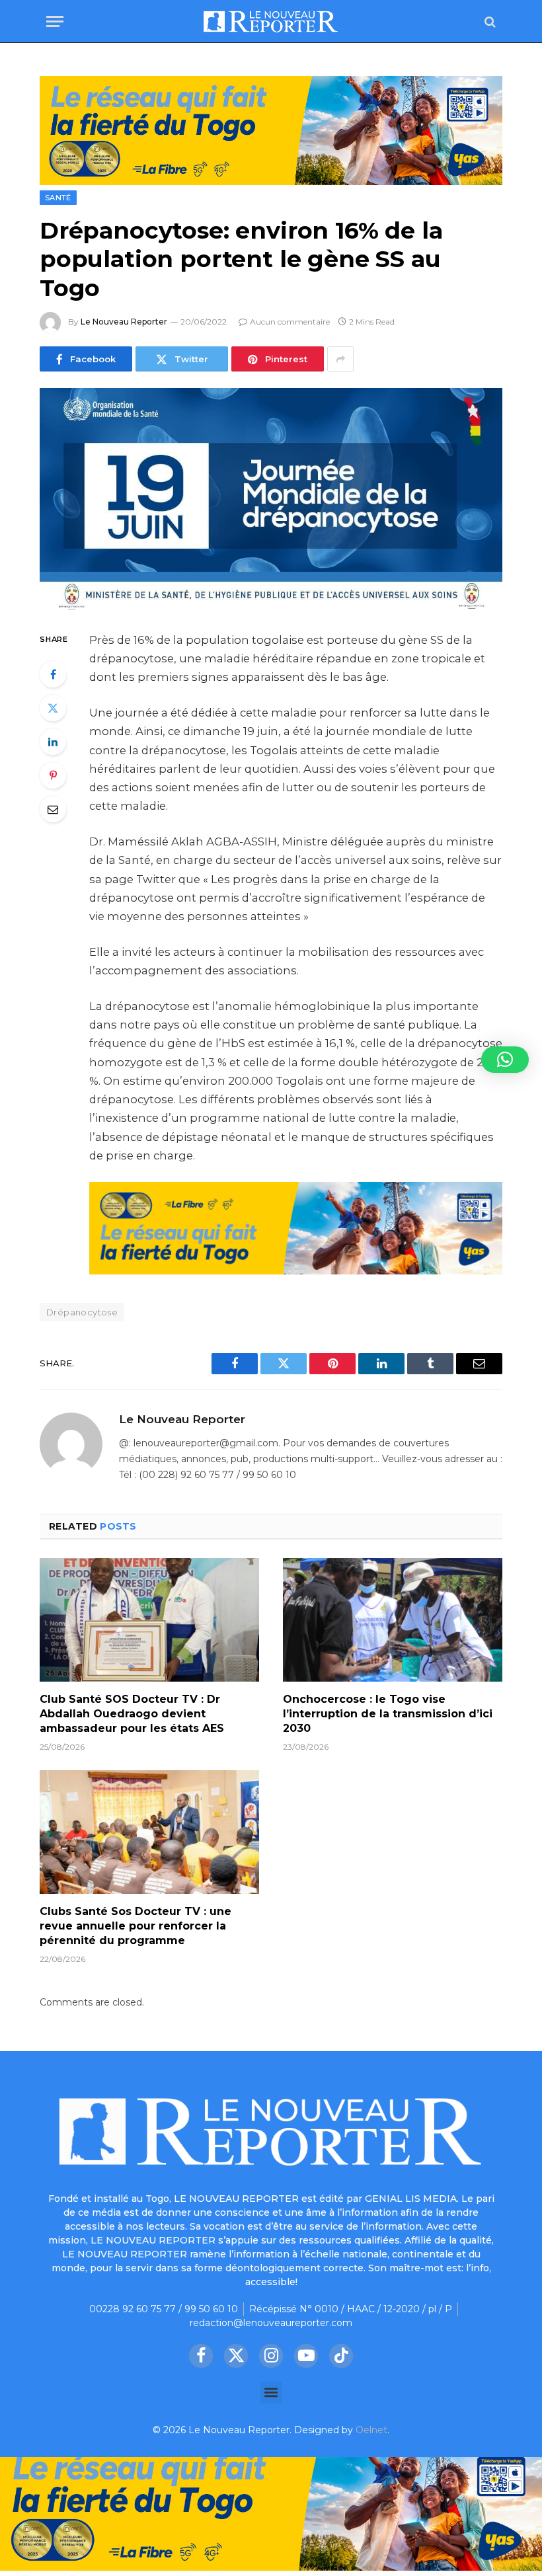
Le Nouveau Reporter (124, 322)
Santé (58, 198)
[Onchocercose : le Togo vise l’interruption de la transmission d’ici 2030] (393, 1620)
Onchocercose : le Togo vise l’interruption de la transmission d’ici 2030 (388, 1714)
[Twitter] (53, 708)
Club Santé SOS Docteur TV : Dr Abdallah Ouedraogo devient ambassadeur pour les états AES (132, 1714)
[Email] (53, 809)
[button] (271, 2393)
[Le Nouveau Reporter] (271, 21)
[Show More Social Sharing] (340, 359)
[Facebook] (53, 674)
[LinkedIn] (53, 742)
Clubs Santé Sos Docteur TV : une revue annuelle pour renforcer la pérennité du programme (135, 1926)
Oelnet (371, 2430)
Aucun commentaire (290, 322)
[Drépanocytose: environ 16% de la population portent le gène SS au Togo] (271, 499)
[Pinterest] (53, 775)
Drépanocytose (82, 1312)
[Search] (489, 21)
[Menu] (55, 21)
